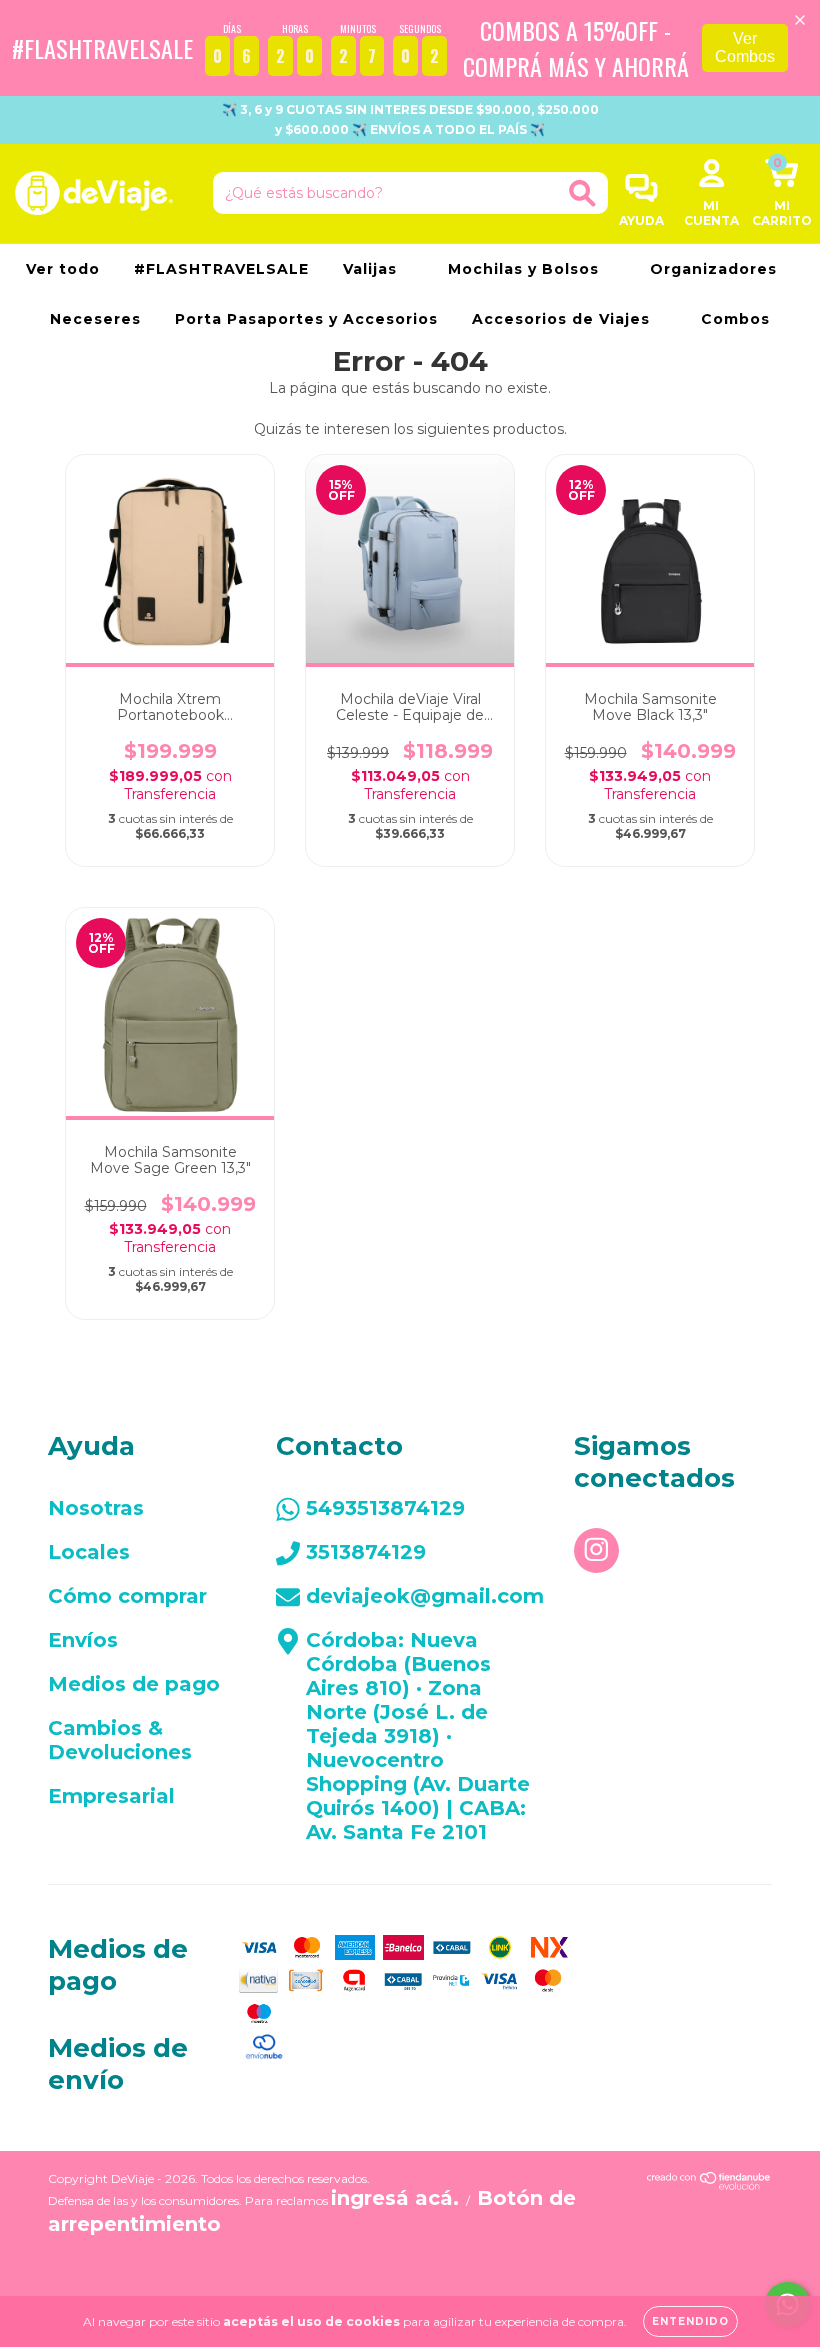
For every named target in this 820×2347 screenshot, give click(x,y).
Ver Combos (745, 47)
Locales (89, 1552)
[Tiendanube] (709, 2183)
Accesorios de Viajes (563, 319)
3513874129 (366, 1552)
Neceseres (95, 319)
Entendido (690, 2321)
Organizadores (716, 269)
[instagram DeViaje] (596, 1550)
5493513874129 (385, 1508)
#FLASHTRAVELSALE (221, 269)
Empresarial (111, 1796)
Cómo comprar (127, 1596)
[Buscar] (582, 193)
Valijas (372, 269)
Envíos (83, 1640)
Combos (735, 319)
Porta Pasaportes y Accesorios (306, 319)
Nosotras (96, 1508)
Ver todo (63, 269)
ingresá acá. (395, 2198)
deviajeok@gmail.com (425, 1596)
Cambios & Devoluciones (120, 1740)
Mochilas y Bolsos (526, 269)
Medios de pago (134, 1684)
